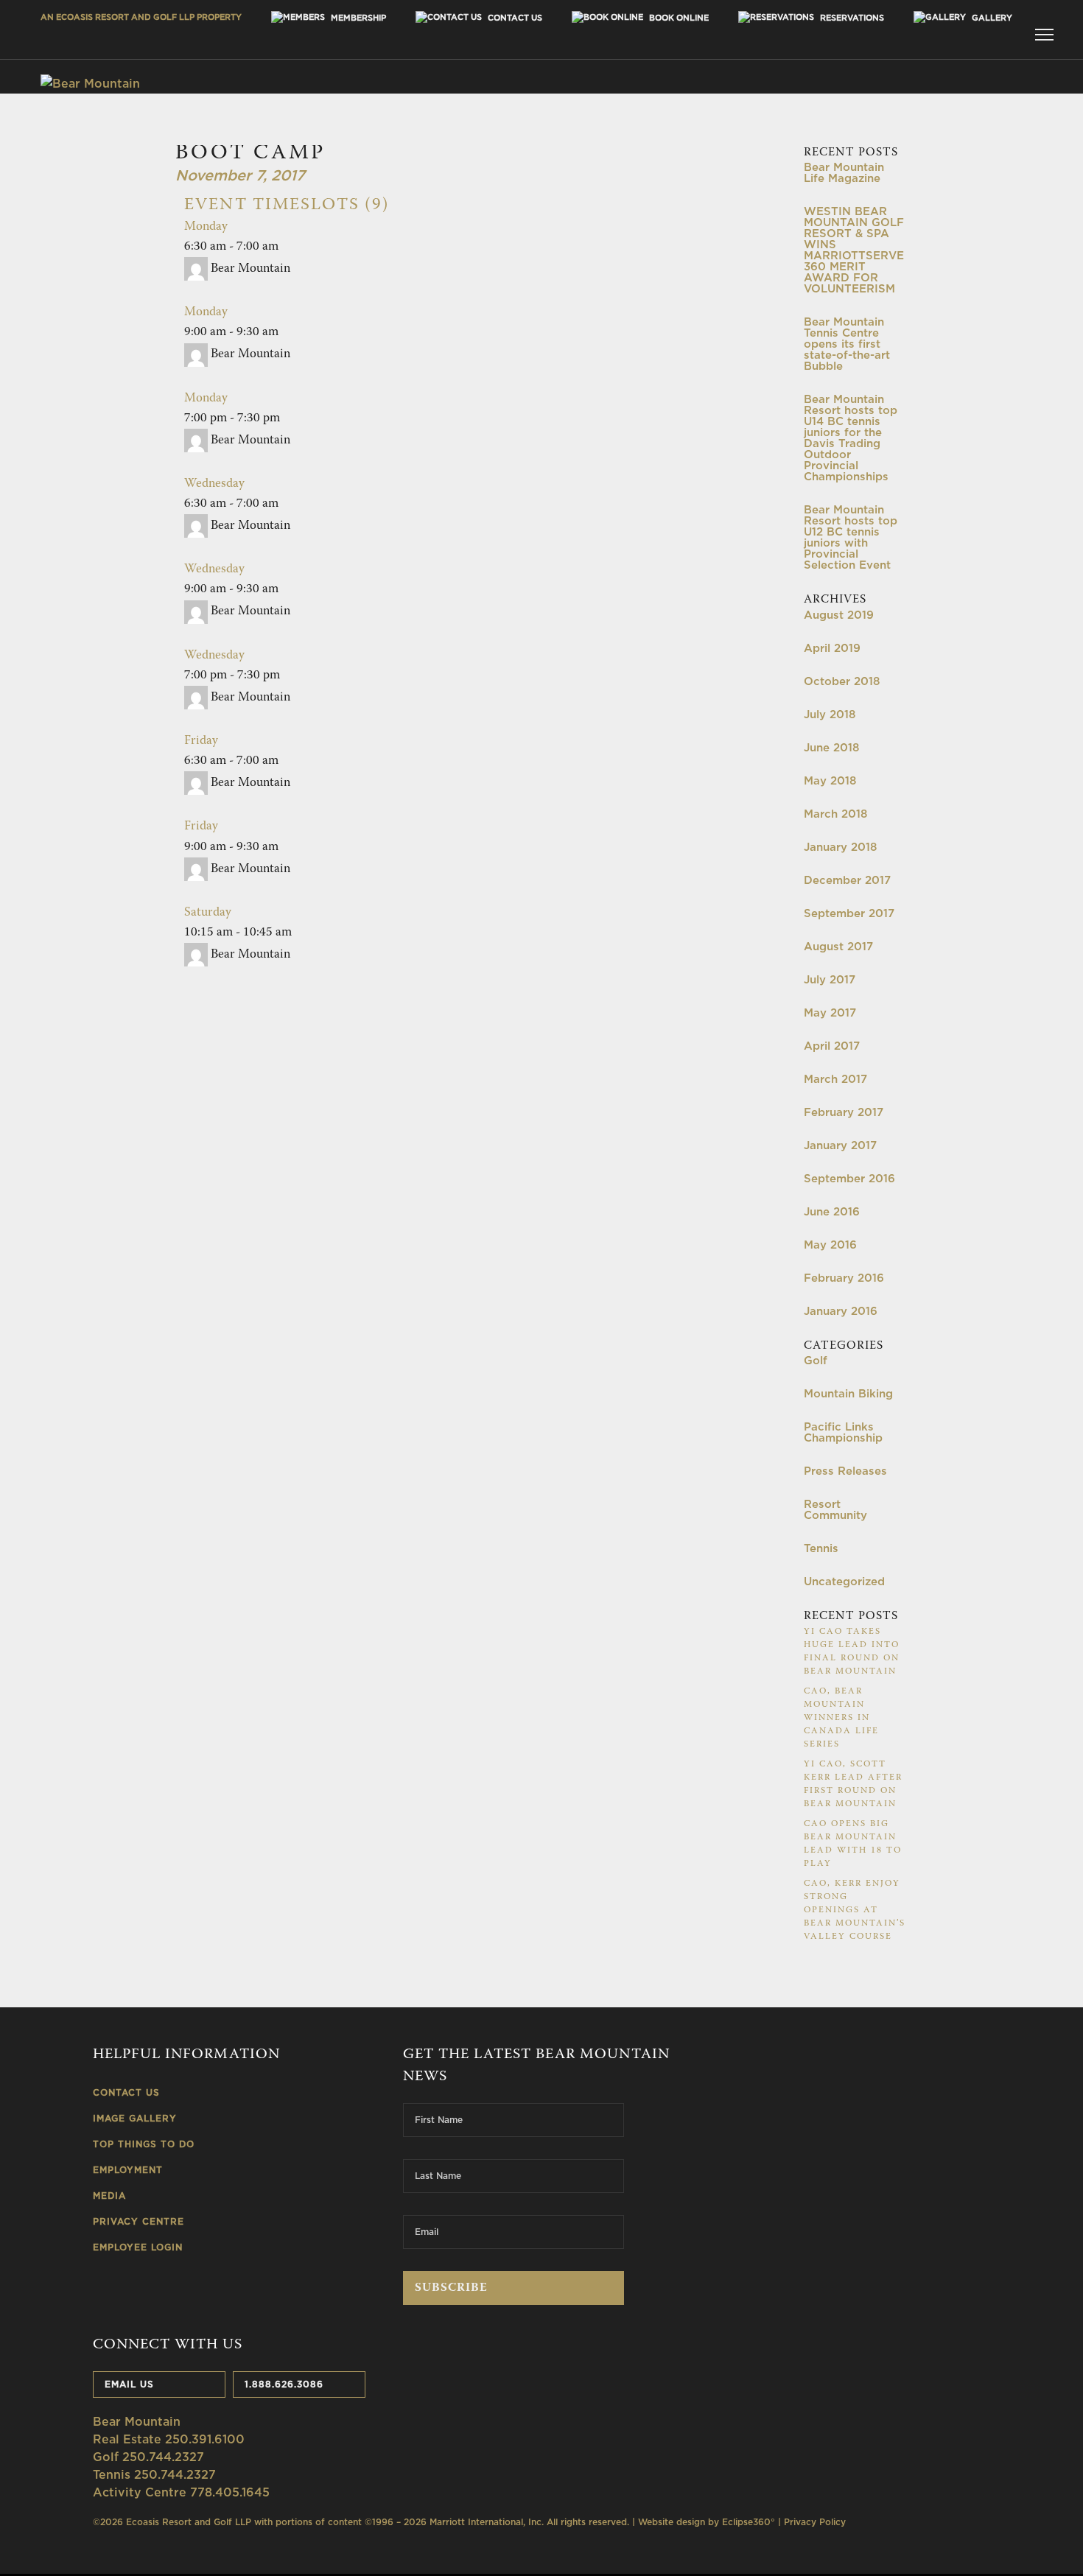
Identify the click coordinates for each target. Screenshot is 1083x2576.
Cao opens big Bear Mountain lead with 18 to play (853, 1844)
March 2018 (835, 814)
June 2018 (831, 747)
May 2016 (830, 1245)
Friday (201, 741)
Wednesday (214, 484)
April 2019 (832, 648)
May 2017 (830, 1012)
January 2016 (841, 1311)
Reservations (851, 18)
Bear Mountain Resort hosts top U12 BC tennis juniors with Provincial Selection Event (851, 537)
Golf (816, 1360)
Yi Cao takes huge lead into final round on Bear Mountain (852, 1652)
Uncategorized (844, 1581)
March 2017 (835, 1079)
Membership (357, 18)
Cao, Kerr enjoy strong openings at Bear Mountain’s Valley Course (855, 1910)
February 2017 (844, 1112)
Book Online (678, 18)
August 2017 (838, 946)
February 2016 (844, 1278)
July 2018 (830, 714)
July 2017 (830, 979)
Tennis (821, 1548)
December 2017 (847, 880)
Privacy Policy (815, 2522)
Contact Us (514, 18)
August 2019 (839, 615)
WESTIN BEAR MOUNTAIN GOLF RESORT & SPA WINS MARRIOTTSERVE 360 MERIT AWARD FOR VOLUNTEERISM (854, 250)
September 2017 (849, 913)
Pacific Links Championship (843, 1432)
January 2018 (840, 847)
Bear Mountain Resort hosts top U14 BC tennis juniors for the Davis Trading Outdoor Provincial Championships (851, 438)
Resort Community (835, 1509)
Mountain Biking (848, 1393)
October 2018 (842, 681)
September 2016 (849, 1178)
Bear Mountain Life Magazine (844, 172)
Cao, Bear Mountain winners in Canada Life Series (841, 1718)
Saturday (208, 913)
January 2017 (840, 1145)
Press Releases (845, 1471)
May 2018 (830, 780)
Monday (206, 227)
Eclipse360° (749, 2522)
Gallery (991, 18)
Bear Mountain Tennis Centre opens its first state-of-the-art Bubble (847, 344)
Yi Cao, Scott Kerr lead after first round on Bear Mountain (853, 1784)
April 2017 (832, 1046)
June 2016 (832, 1211)
